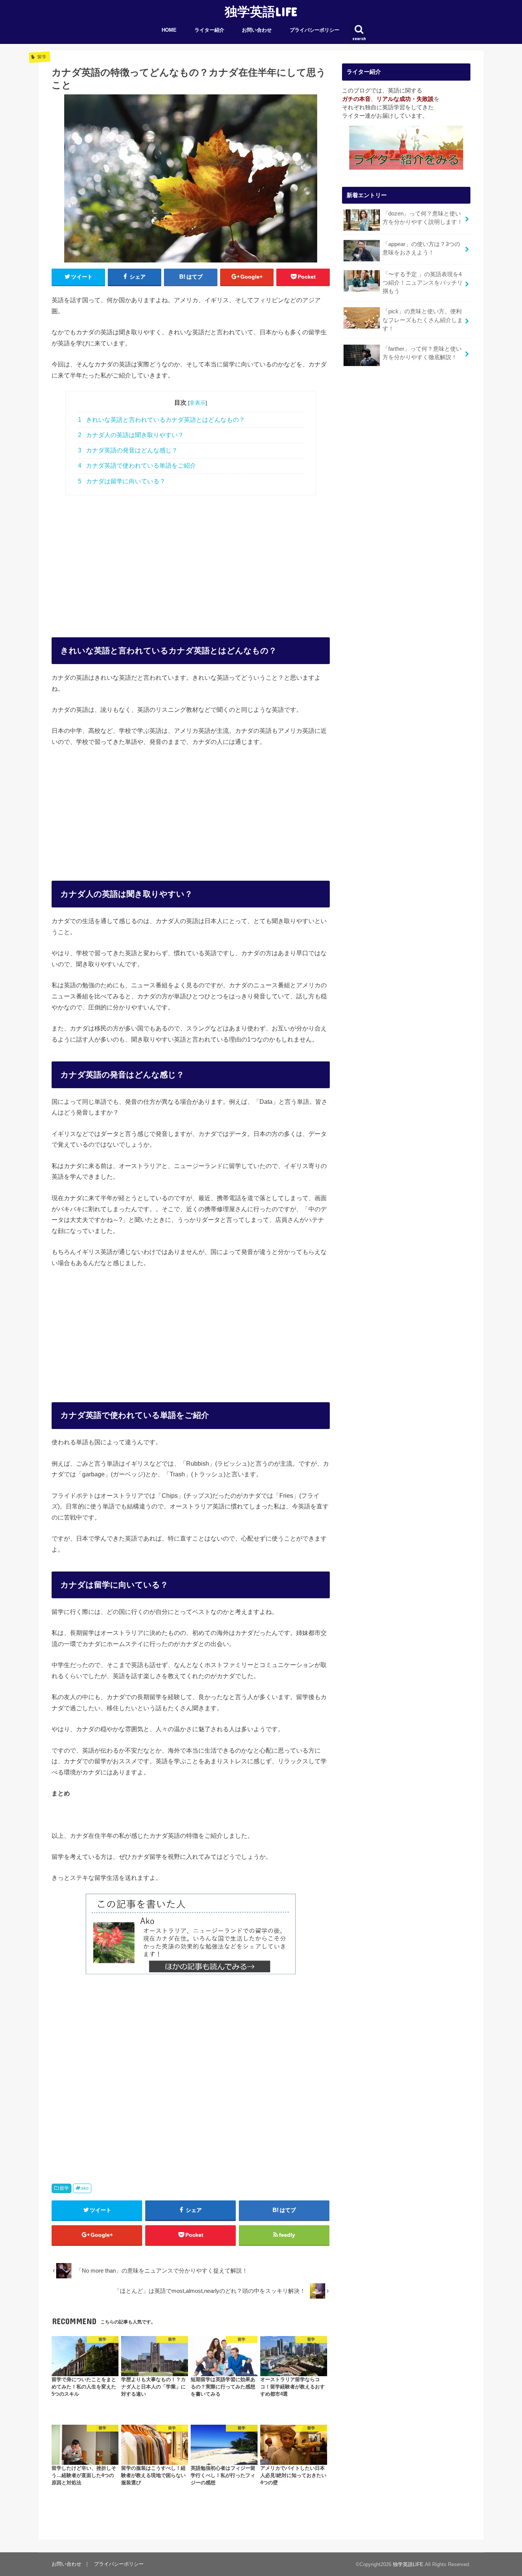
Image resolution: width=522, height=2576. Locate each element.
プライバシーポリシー (314, 30)
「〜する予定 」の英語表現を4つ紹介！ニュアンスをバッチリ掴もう (423, 283)
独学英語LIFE (261, 11)
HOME (169, 30)
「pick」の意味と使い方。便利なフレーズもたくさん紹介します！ (423, 320)
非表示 (198, 403)
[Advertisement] (191, 558)
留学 (64, 2188)
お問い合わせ (257, 30)
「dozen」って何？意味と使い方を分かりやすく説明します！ (423, 218)
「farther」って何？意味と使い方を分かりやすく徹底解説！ (422, 353)
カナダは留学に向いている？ (122, 481)
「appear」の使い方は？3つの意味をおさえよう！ (421, 248)
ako (85, 2188)
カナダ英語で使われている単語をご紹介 (137, 466)
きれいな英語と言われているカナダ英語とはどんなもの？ (161, 420)
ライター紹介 (209, 30)
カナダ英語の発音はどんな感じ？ (128, 450)
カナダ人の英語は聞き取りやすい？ (131, 435)
